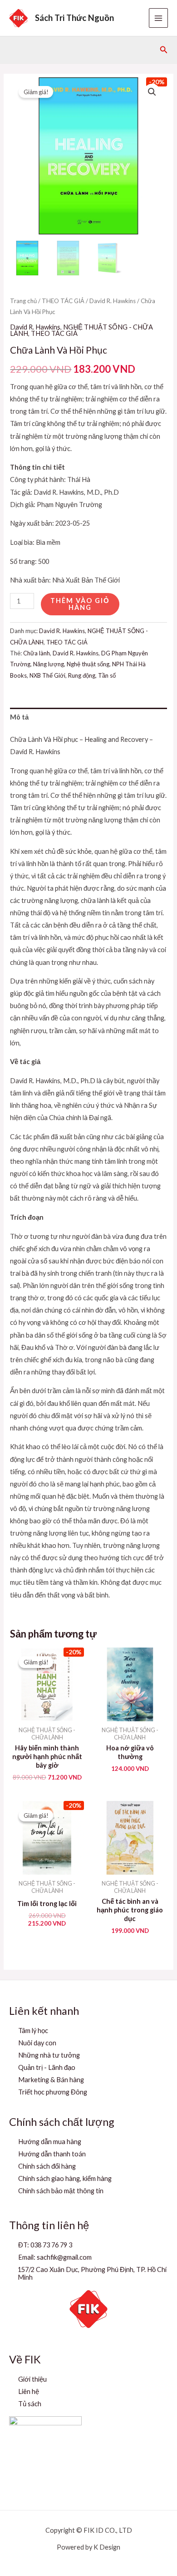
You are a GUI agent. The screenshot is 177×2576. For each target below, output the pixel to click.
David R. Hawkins (113, 301)
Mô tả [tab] (19, 717)
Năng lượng (49, 664)
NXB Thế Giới (47, 675)
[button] (164, 50)
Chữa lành (37, 653)
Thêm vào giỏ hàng (80, 604)
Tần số (107, 675)
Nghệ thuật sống (88, 664)
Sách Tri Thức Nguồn (74, 18)
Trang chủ (23, 301)
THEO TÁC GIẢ (63, 301)
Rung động (82, 675)
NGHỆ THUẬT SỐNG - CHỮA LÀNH (81, 330)
